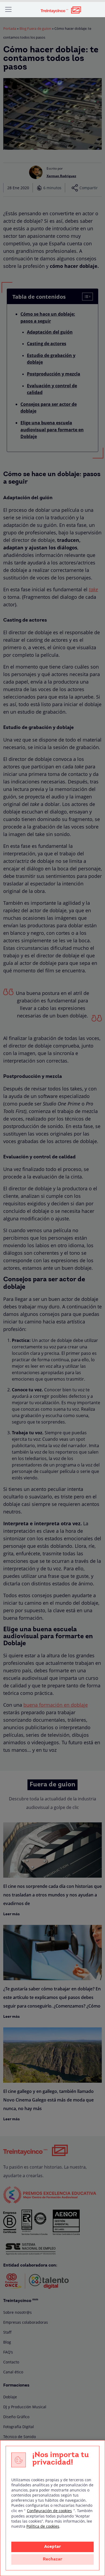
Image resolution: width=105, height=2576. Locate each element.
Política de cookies (43, 2526)
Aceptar (52, 2547)
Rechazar (52, 2559)
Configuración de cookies (49, 2511)
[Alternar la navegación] (8, 9)
